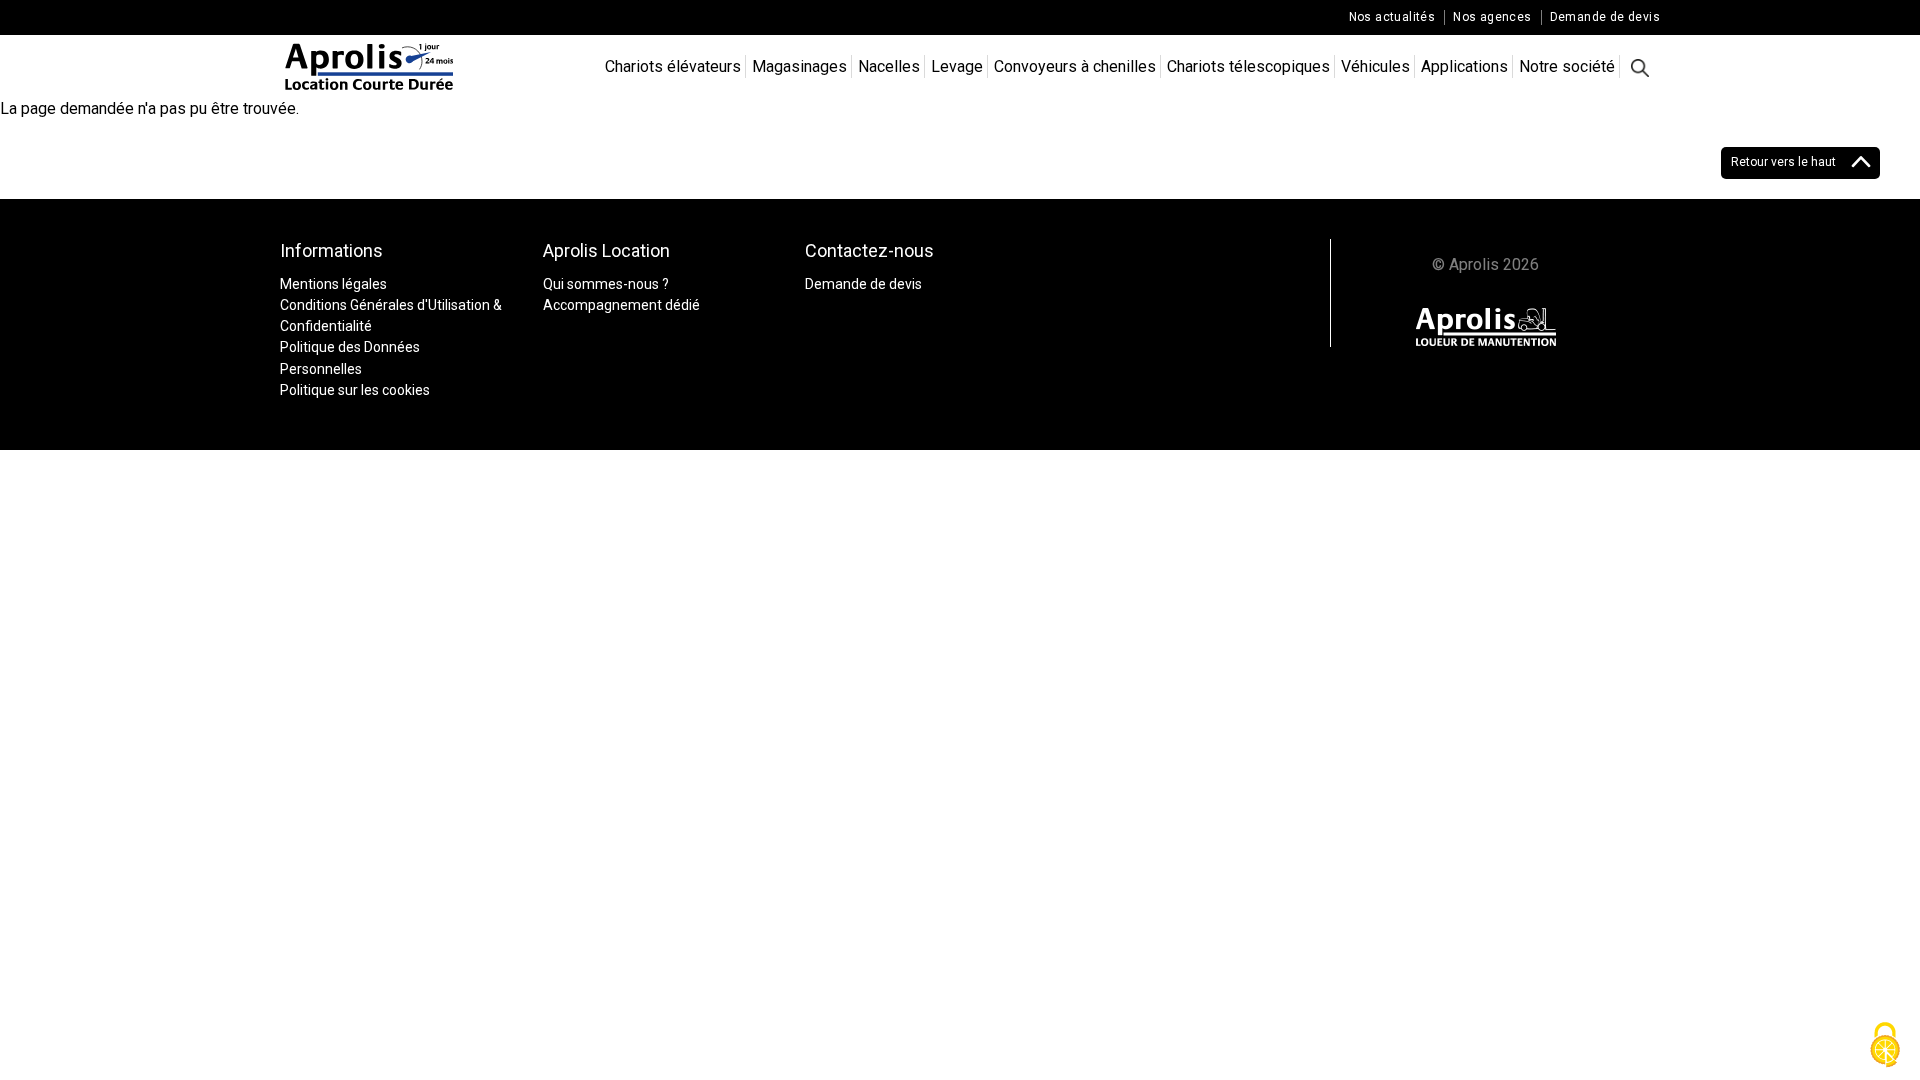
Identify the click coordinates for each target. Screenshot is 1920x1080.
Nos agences (1492, 17)
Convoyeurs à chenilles (1075, 66)
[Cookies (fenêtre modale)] (1885, 1046)
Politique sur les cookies (355, 390)
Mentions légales (333, 284)
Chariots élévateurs (673, 66)
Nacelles (889, 66)
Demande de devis (1605, 17)
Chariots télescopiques (1248, 66)
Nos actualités (1392, 17)
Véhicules (1375, 66)
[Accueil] (370, 67)
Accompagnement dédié (621, 305)
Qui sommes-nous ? (606, 284)
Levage (957, 66)
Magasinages (799, 66)
